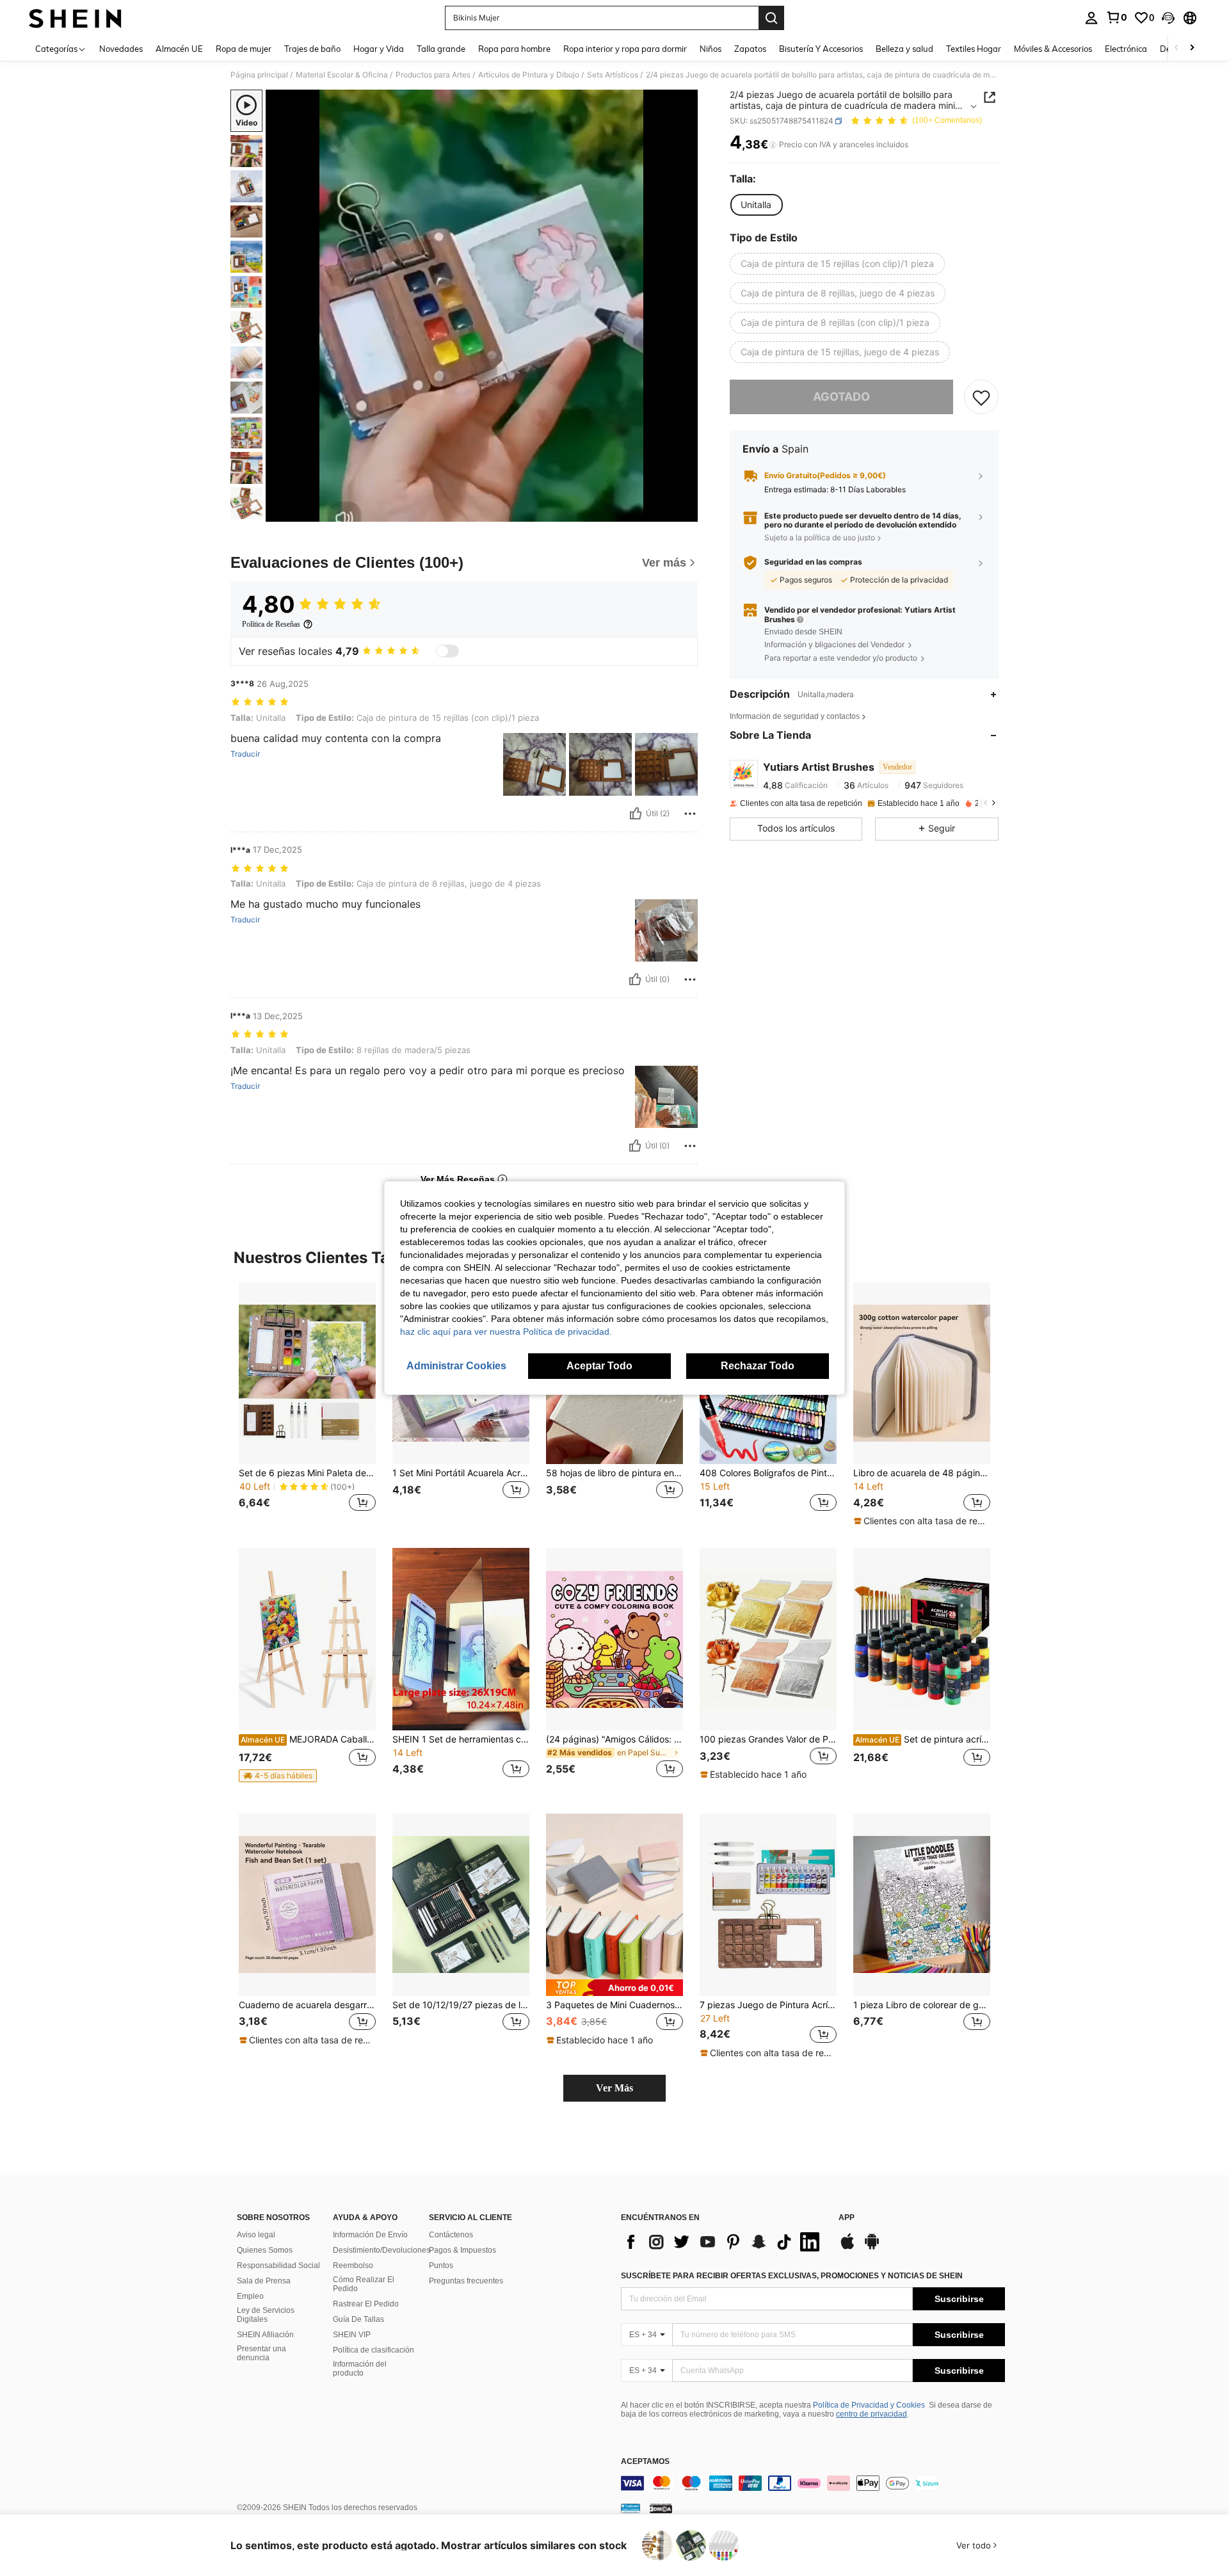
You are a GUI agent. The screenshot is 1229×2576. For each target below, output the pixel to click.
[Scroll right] (1192, 48)
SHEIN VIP (352, 2335)
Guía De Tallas (358, 2319)
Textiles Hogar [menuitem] (974, 49)
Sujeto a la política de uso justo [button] (820, 537)
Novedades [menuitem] (121, 49)
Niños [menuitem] (711, 49)
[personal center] (1091, 18)
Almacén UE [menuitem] (179, 49)
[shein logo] (75, 18)
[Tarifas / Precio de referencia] (773, 145)
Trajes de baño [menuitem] (312, 49)
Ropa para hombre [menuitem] (514, 49)
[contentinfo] (813, 2483)
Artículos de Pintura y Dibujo (529, 75)
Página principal (259, 75)
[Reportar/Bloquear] (690, 814)
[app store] (847, 2248)
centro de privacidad (872, 2414)
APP (847, 2218)
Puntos (441, 2266)
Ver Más (614, 2088)
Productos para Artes (433, 75)
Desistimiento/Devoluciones (382, 2250)
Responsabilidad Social (278, 2266)
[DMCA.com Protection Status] (661, 2508)
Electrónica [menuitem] (1126, 49)
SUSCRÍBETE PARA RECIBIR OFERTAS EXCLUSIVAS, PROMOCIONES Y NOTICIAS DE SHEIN (792, 2276)
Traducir (245, 754)
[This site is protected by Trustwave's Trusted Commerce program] (631, 2508)
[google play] (872, 2248)
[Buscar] (771, 18)
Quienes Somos (265, 2250)
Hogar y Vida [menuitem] (379, 49)
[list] (723, 2242)
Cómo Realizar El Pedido (364, 2284)
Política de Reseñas (271, 624)
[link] (1116, 17)
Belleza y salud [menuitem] (904, 49)
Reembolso (353, 2266)
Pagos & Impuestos (462, 2250)
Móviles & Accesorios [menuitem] (1053, 49)
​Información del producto (360, 2369)
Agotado (841, 397)
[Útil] (636, 814)
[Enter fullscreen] (684, 511)
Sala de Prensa (264, 2281)
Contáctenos (451, 2235)
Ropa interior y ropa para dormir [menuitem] (625, 49)
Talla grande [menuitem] (441, 49)
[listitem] (307, 1405)
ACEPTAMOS (645, 2462)
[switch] (447, 651)
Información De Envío (370, 2235)
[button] (1168, 18)
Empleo (250, 2296)
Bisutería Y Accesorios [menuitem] (821, 49)
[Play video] (482, 306)
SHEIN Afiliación (265, 2335)
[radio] (756, 205)
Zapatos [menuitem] (750, 49)
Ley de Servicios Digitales (266, 2315)
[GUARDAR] (981, 398)
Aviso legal (256, 2235)
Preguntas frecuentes (466, 2281)
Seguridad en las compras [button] (813, 563)
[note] (922, 1521)
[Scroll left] (1177, 48)
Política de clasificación (374, 2350)
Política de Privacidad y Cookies (869, 2405)
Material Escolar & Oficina (342, 75)
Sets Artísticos (613, 75)
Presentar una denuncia (261, 2353)
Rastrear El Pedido (366, 2304)
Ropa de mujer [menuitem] (244, 49)
